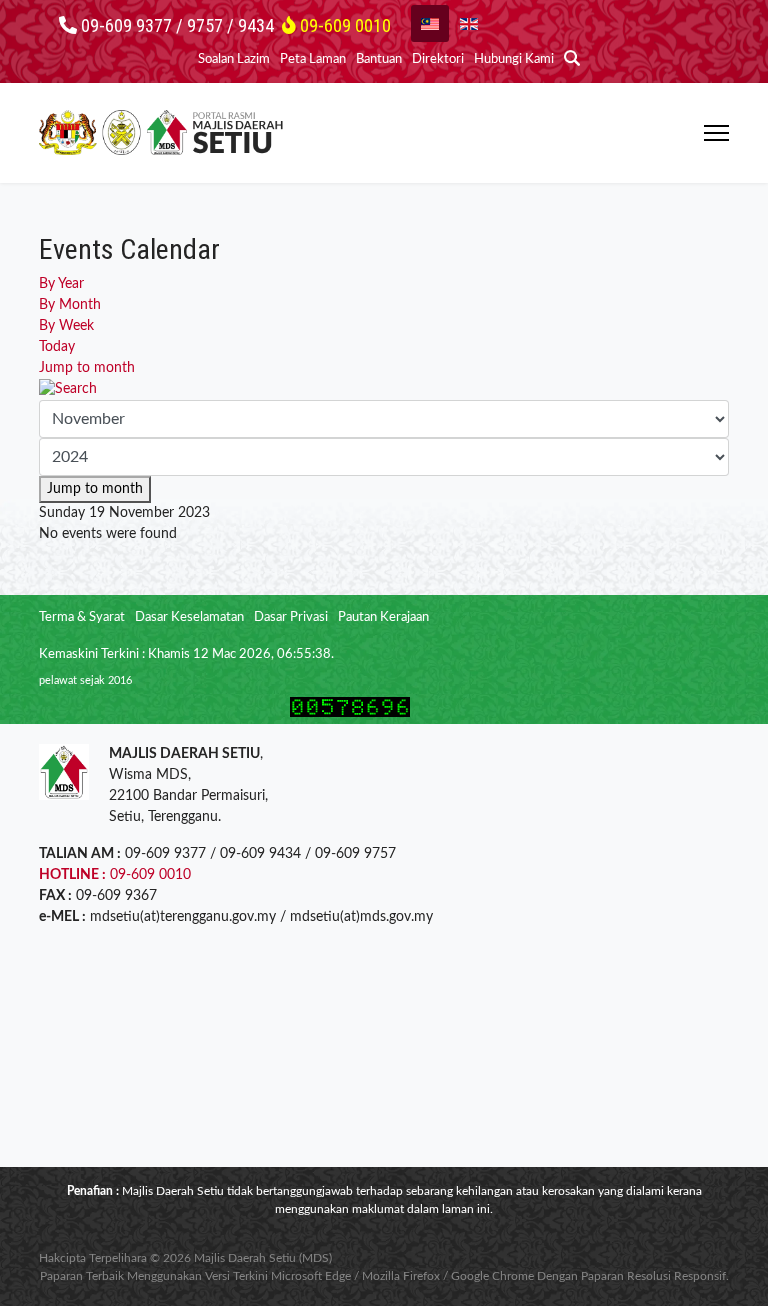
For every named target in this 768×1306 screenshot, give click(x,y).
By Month (70, 305)
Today (57, 347)
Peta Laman (313, 59)
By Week (66, 326)
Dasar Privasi (291, 617)
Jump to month (87, 368)
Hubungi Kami (514, 59)
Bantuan (379, 59)
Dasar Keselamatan (189, 617)
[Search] (384, 389)
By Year (61, 284)
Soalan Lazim (234, 59)
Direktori (438, 59)
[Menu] (716, 133)
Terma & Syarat (82, 617)
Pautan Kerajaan (383, 617)
